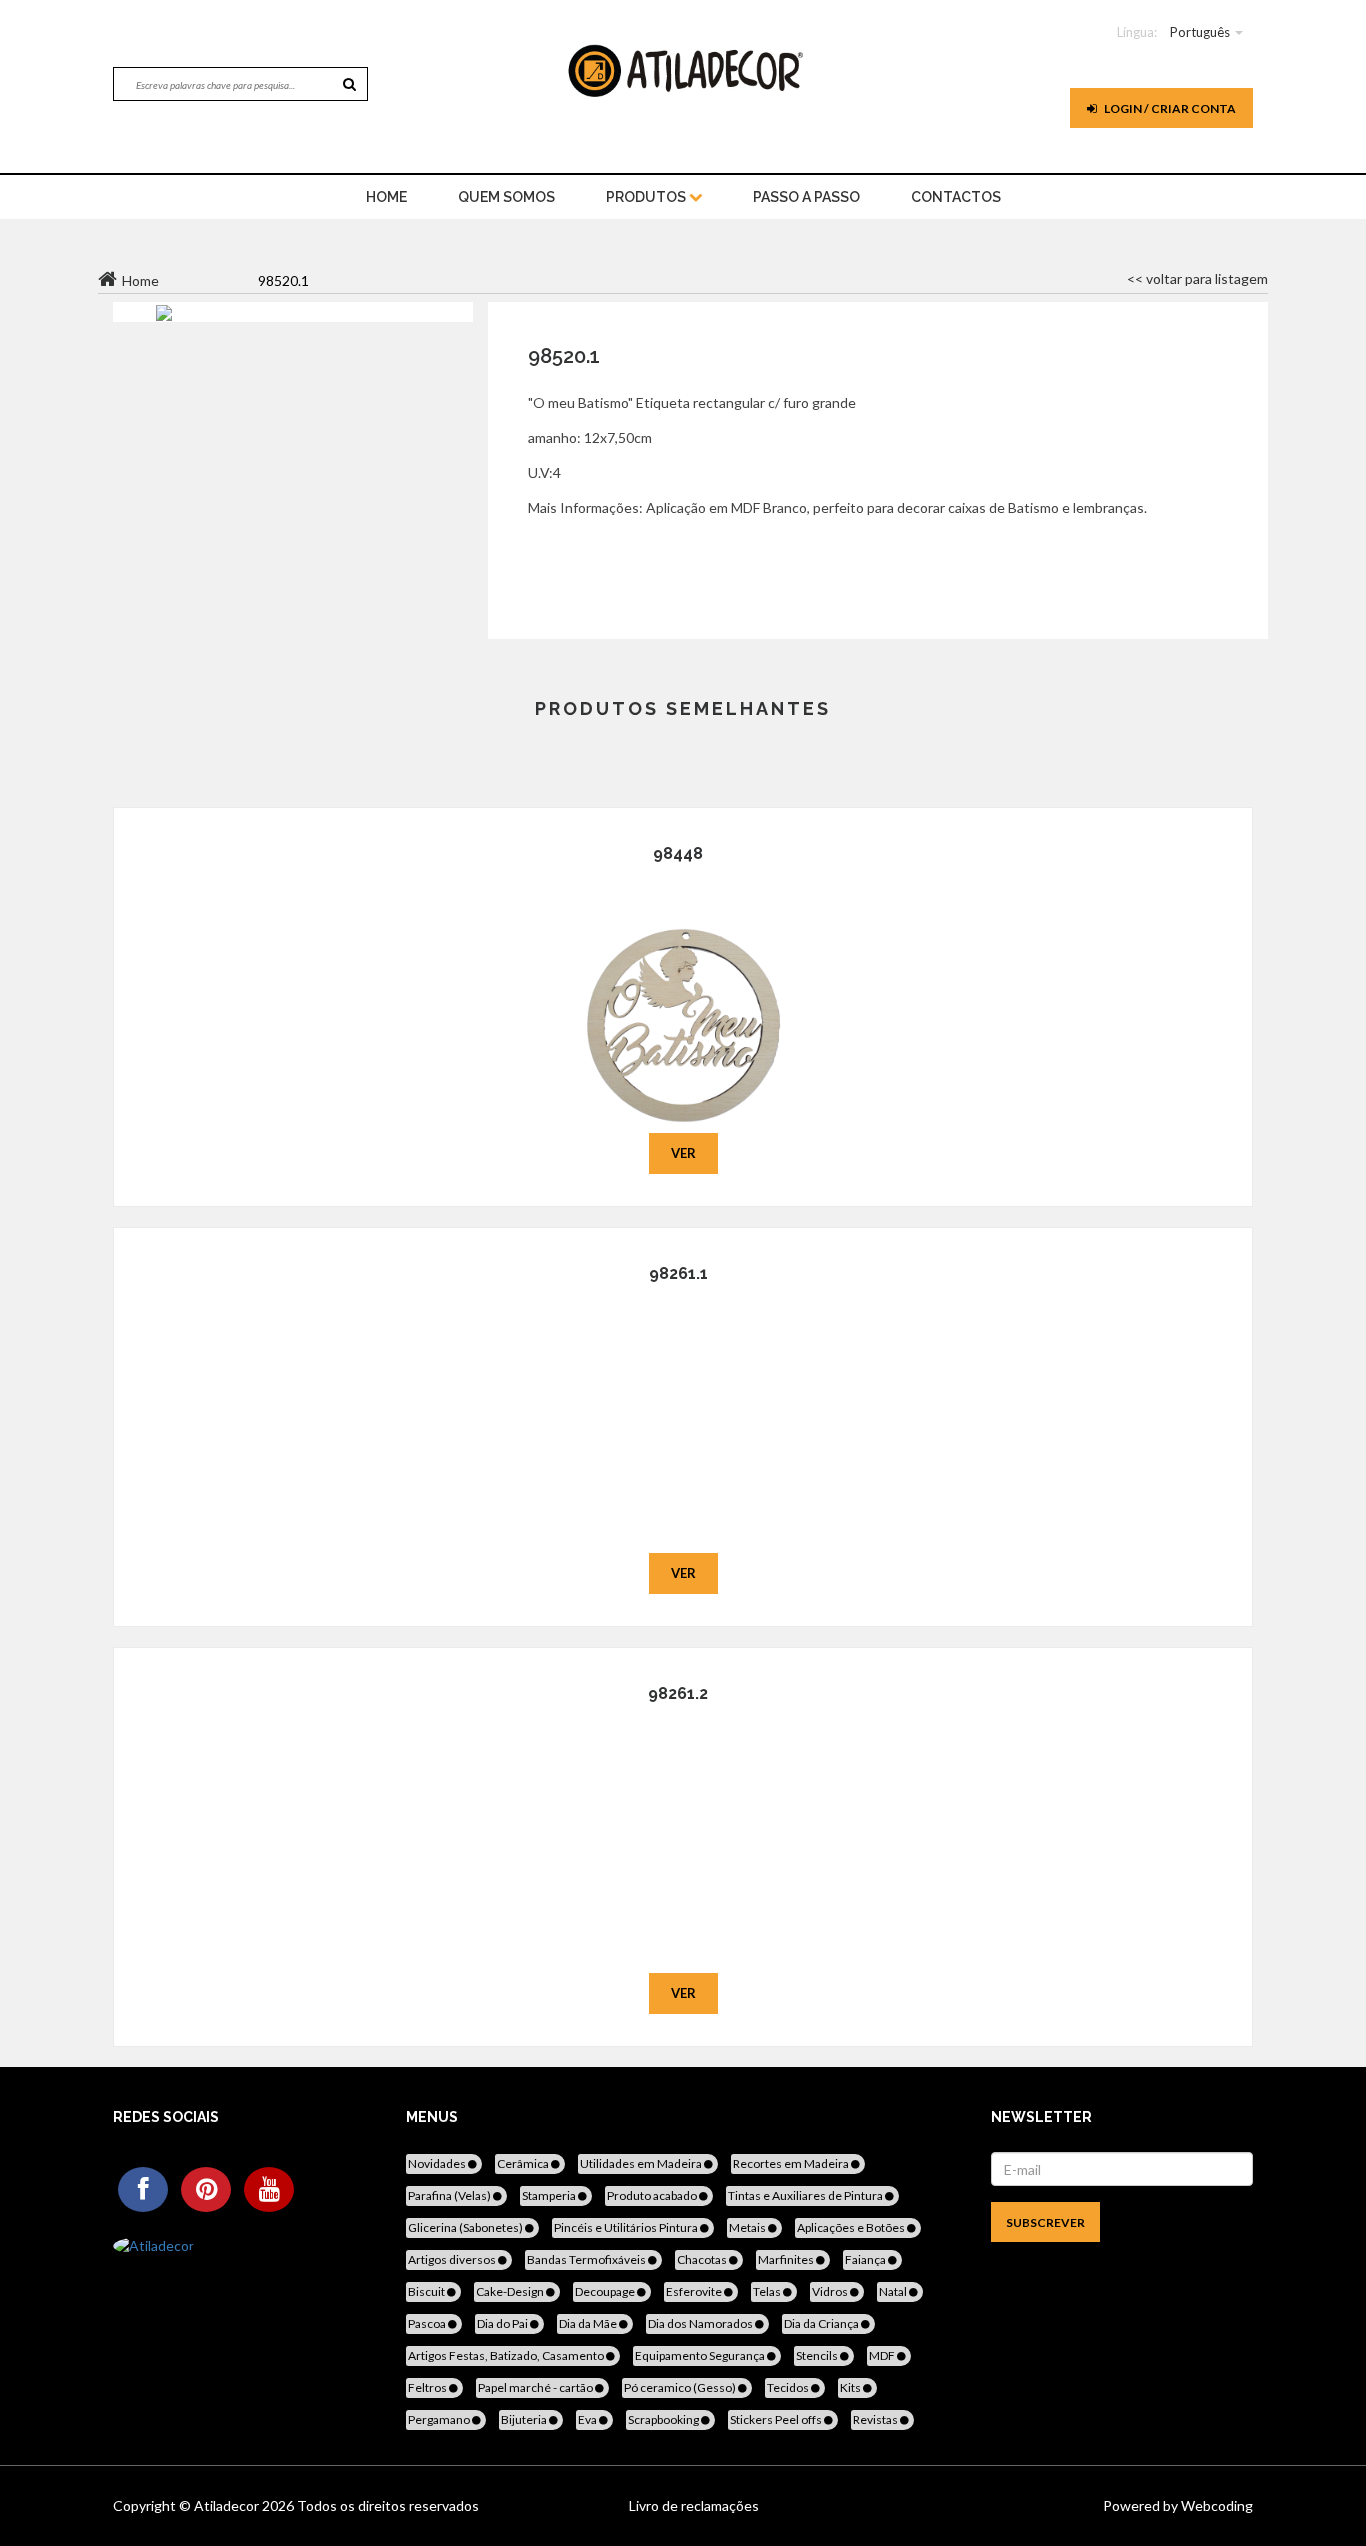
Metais (748, 2227)
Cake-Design (511, 2291)
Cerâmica (524, 2163)
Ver (683, 1153)
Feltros (428, 2387)
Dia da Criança (822, 2323)
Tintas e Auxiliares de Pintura (806, 2195)
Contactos (956, 197)
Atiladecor (228, 2505)
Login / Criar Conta (1169, 108)
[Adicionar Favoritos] (683, 996)
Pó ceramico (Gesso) (681, 2387)
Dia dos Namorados (701, 2323)
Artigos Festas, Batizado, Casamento (507, 2355)
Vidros (831, 2291)
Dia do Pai (503, 2323)
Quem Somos (506, 197)
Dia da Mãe (589, 2323)
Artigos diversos (453, 2259)
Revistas (876, 2419)
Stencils (818, 2355)
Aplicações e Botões (852, 2227)
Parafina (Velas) (450, 2195)
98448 (678, 853)
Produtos (647, 197)
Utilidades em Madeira (642, 2163)
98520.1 (564, 356)
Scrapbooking (664, 2419)
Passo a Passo (806, 197)
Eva (588, 2419)
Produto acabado (653, 2195)
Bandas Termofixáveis (587, 2259)
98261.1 (678, 1273)
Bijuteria (525, 2419)
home (386, 197)
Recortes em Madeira (792, 2163)
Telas (768, 2291)
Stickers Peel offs (777, 2419)
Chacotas (703, 2259)
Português (1200, 32)
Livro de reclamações (694, 2505)
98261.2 (678, 1693)
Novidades (438, 2163)
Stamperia (550, 2195)
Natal (894, 2291)
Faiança (866, 2259)
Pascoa (428, 2323)
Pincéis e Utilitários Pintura (627, 2227)
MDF (883, 2355)
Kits (851, 2387)
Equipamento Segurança (701, 2355)
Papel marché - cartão (536, 2387)
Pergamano (440, 2419)
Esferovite (695, 2291)
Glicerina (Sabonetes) (466, 2227)
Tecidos (789, 2387)
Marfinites (787, 2259)
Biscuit (427, 2291)
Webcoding (1215, 2505)
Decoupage (606, 2291)
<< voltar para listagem (1197, 278)
